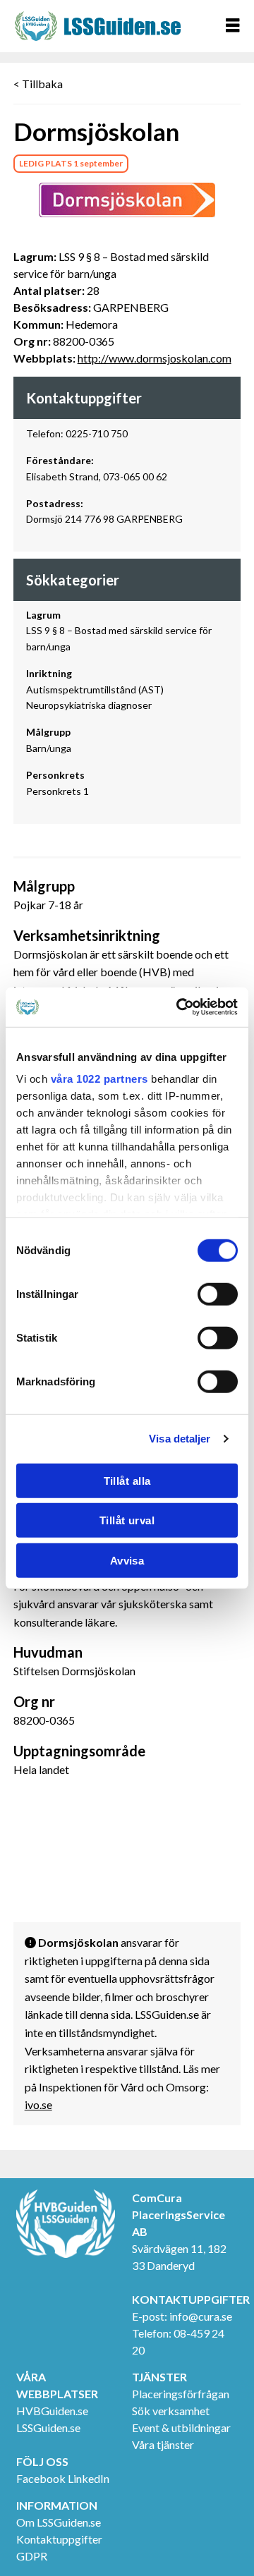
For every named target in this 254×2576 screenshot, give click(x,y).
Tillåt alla (127, 1480)
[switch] (218, 1294)
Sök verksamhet (171, 2411)
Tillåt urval (127, 1520)
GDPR (32, 2556)
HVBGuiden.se (52, 2411)
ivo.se (38, 2104)
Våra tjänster (163, 2444)
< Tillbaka (38, 84)
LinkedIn (89, 2478)
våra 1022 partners (99, 1079)
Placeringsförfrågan (181, 2394)
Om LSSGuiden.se (59, 2522)
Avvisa (127, 1560)
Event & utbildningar (181, 2428)
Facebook (41, 2478)
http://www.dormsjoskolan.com (155, 358)
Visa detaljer (180, 1439)
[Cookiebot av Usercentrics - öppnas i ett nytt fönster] (179, 1007)
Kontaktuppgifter (59, 2539)
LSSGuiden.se (48, 2428)
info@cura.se (201, 2316)
